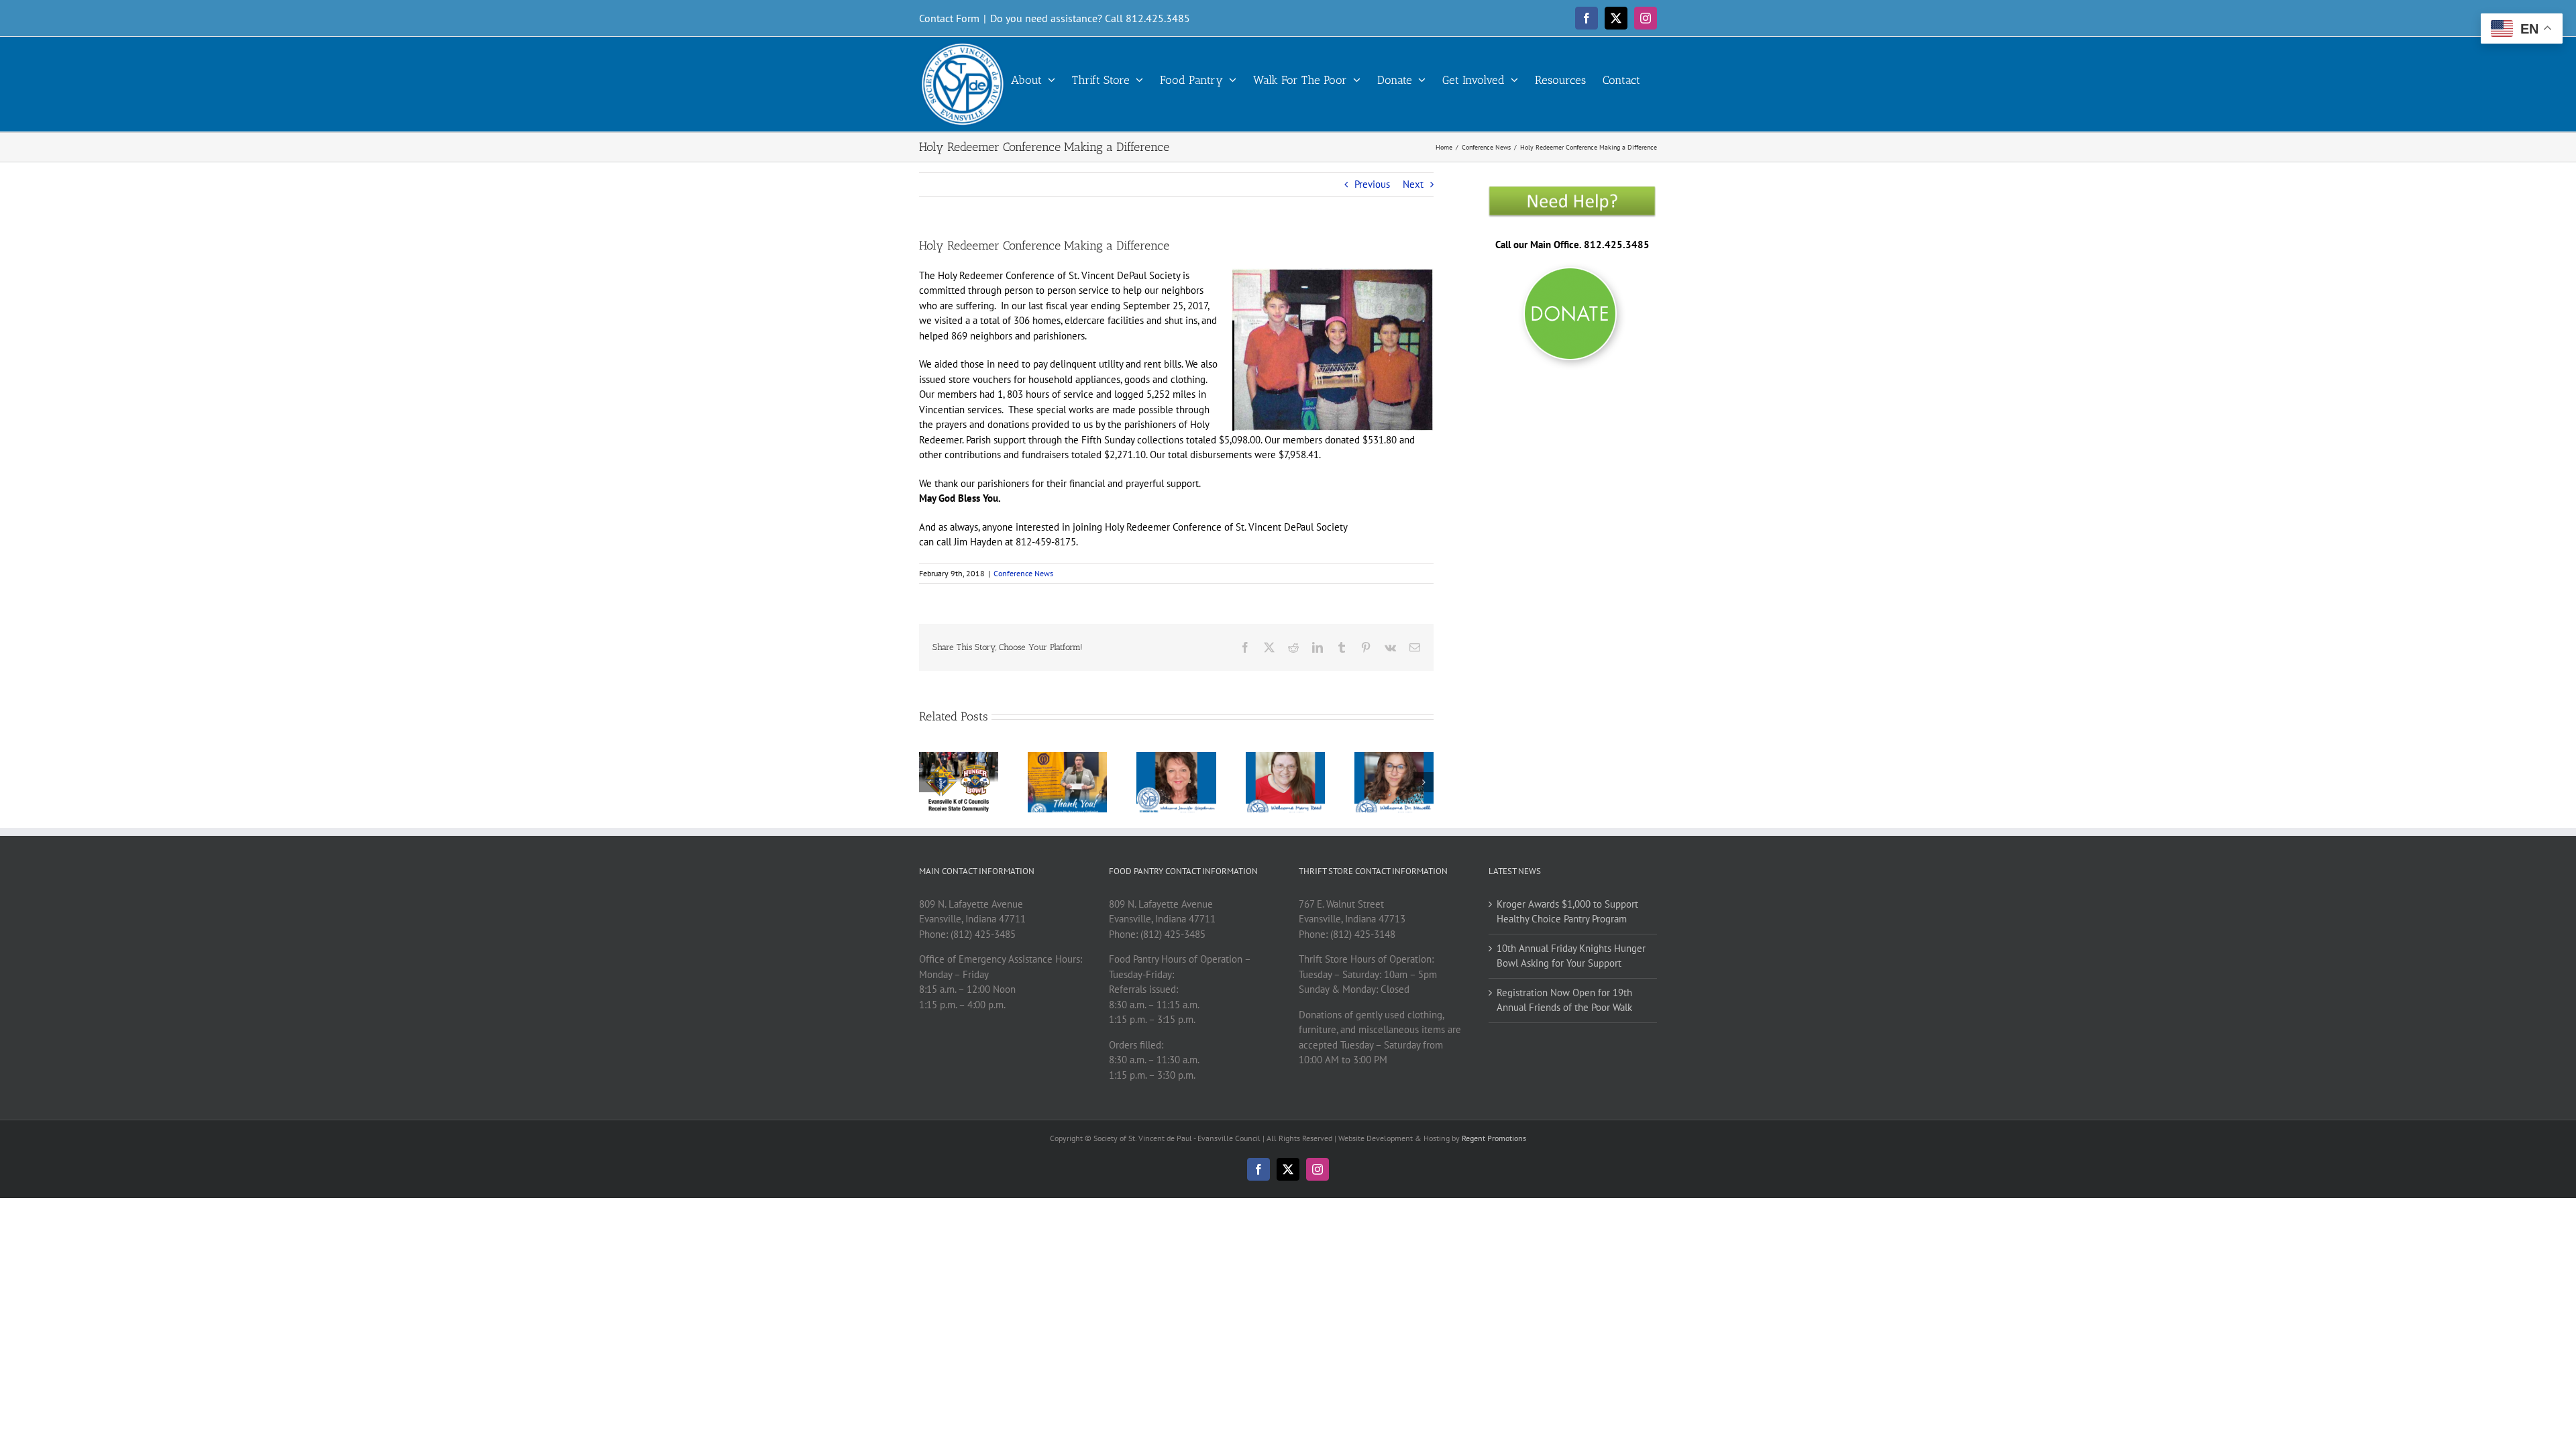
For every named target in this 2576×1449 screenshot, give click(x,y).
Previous (1372, 184)
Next (1413, 184)
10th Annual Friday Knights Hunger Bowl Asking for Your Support (1571, 956)
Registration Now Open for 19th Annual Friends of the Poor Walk (1564, 1000)
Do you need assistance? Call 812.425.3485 (1090, 18)
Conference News (1023, 573)
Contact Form (949, 18)
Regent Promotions (1494, 1138)
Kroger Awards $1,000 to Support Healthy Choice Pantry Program (1567, 912)
